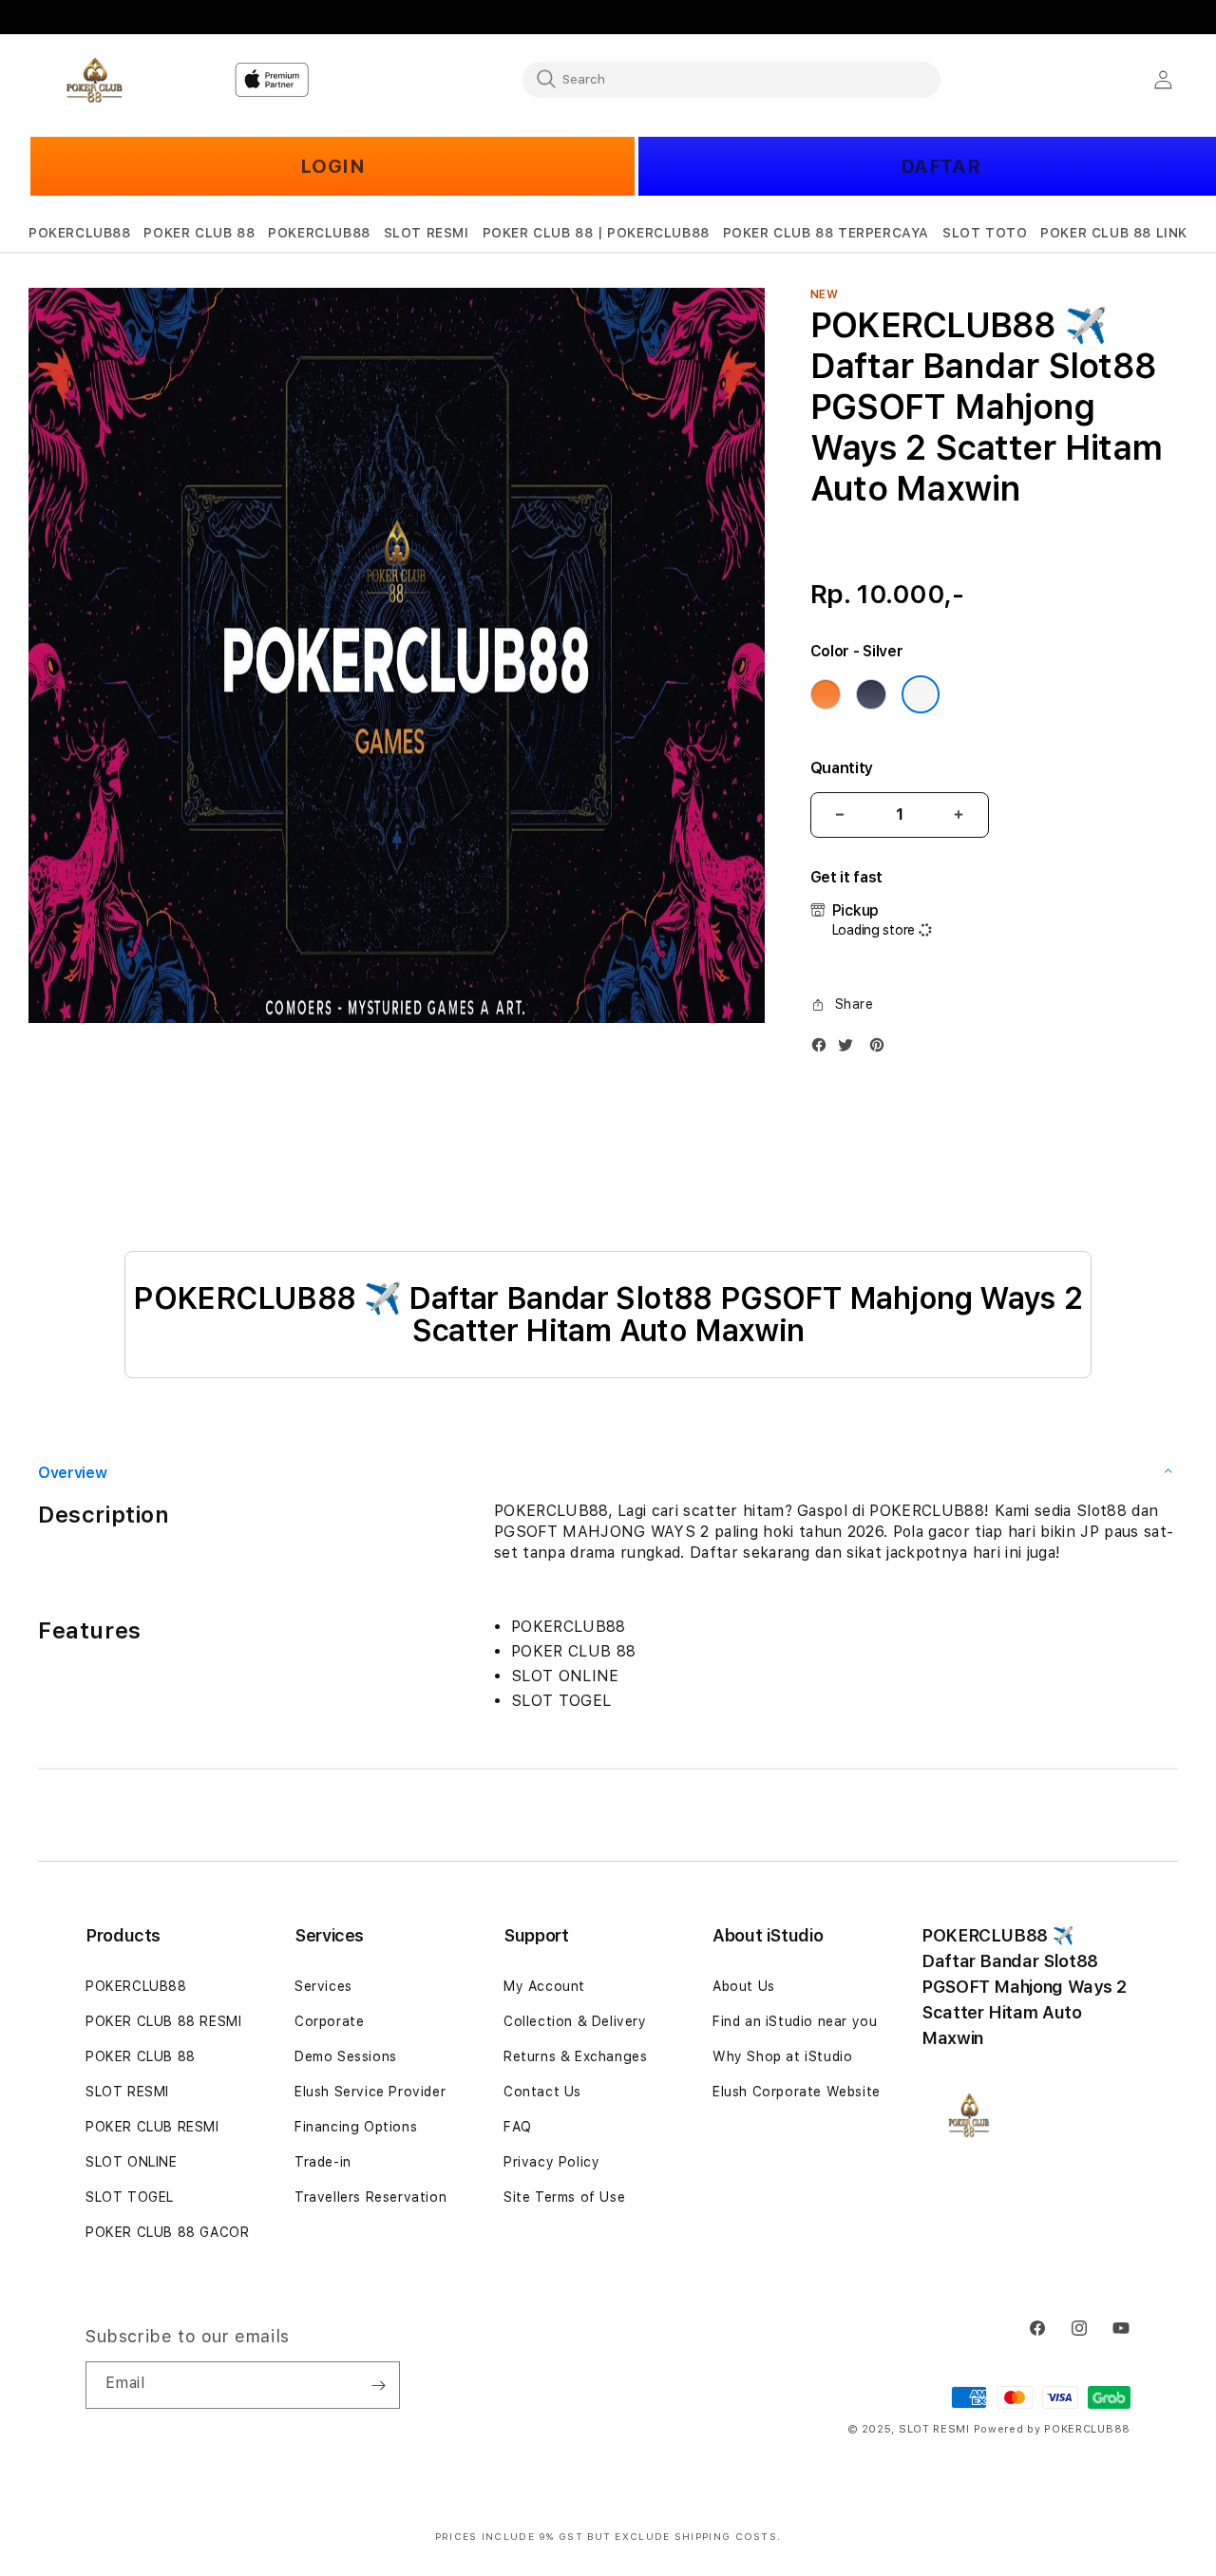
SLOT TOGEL (130, 2197)
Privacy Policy (551, 2162)
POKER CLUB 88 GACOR (167, 2232)
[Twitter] (850, 1049)
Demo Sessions (346, 2056)
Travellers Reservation (370, 2197)
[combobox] (731, 79)
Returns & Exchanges (575, 2056)
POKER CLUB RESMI (152, 2127)
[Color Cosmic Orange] (826, 694)
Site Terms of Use (564, 2197)
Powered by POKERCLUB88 (1052, 2429)
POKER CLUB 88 (141, 2056)
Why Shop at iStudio (782, 2056)
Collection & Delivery (575, 2021)
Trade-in (323, 2162)
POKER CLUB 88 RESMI (163, 2021)
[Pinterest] (882, 1049)
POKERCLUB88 (136, 1986)
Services (323, 1986)
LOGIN (333, 166)
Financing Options (356, 2127)
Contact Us (542, 2092)
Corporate (329, 2021)
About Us (744, 1986)
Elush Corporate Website (797, 2092)
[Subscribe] (378, 2385)
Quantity (842, 768)
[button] (80, 233)
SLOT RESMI (127, 2092)
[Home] (95, 80)
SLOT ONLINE (132, 2162)
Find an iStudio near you (795, 2021)
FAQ (518, 2127)
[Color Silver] (921, 694)
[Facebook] (824, 1049)
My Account (544, 1986)
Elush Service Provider (370, 2092)
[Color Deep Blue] (871, 694)
